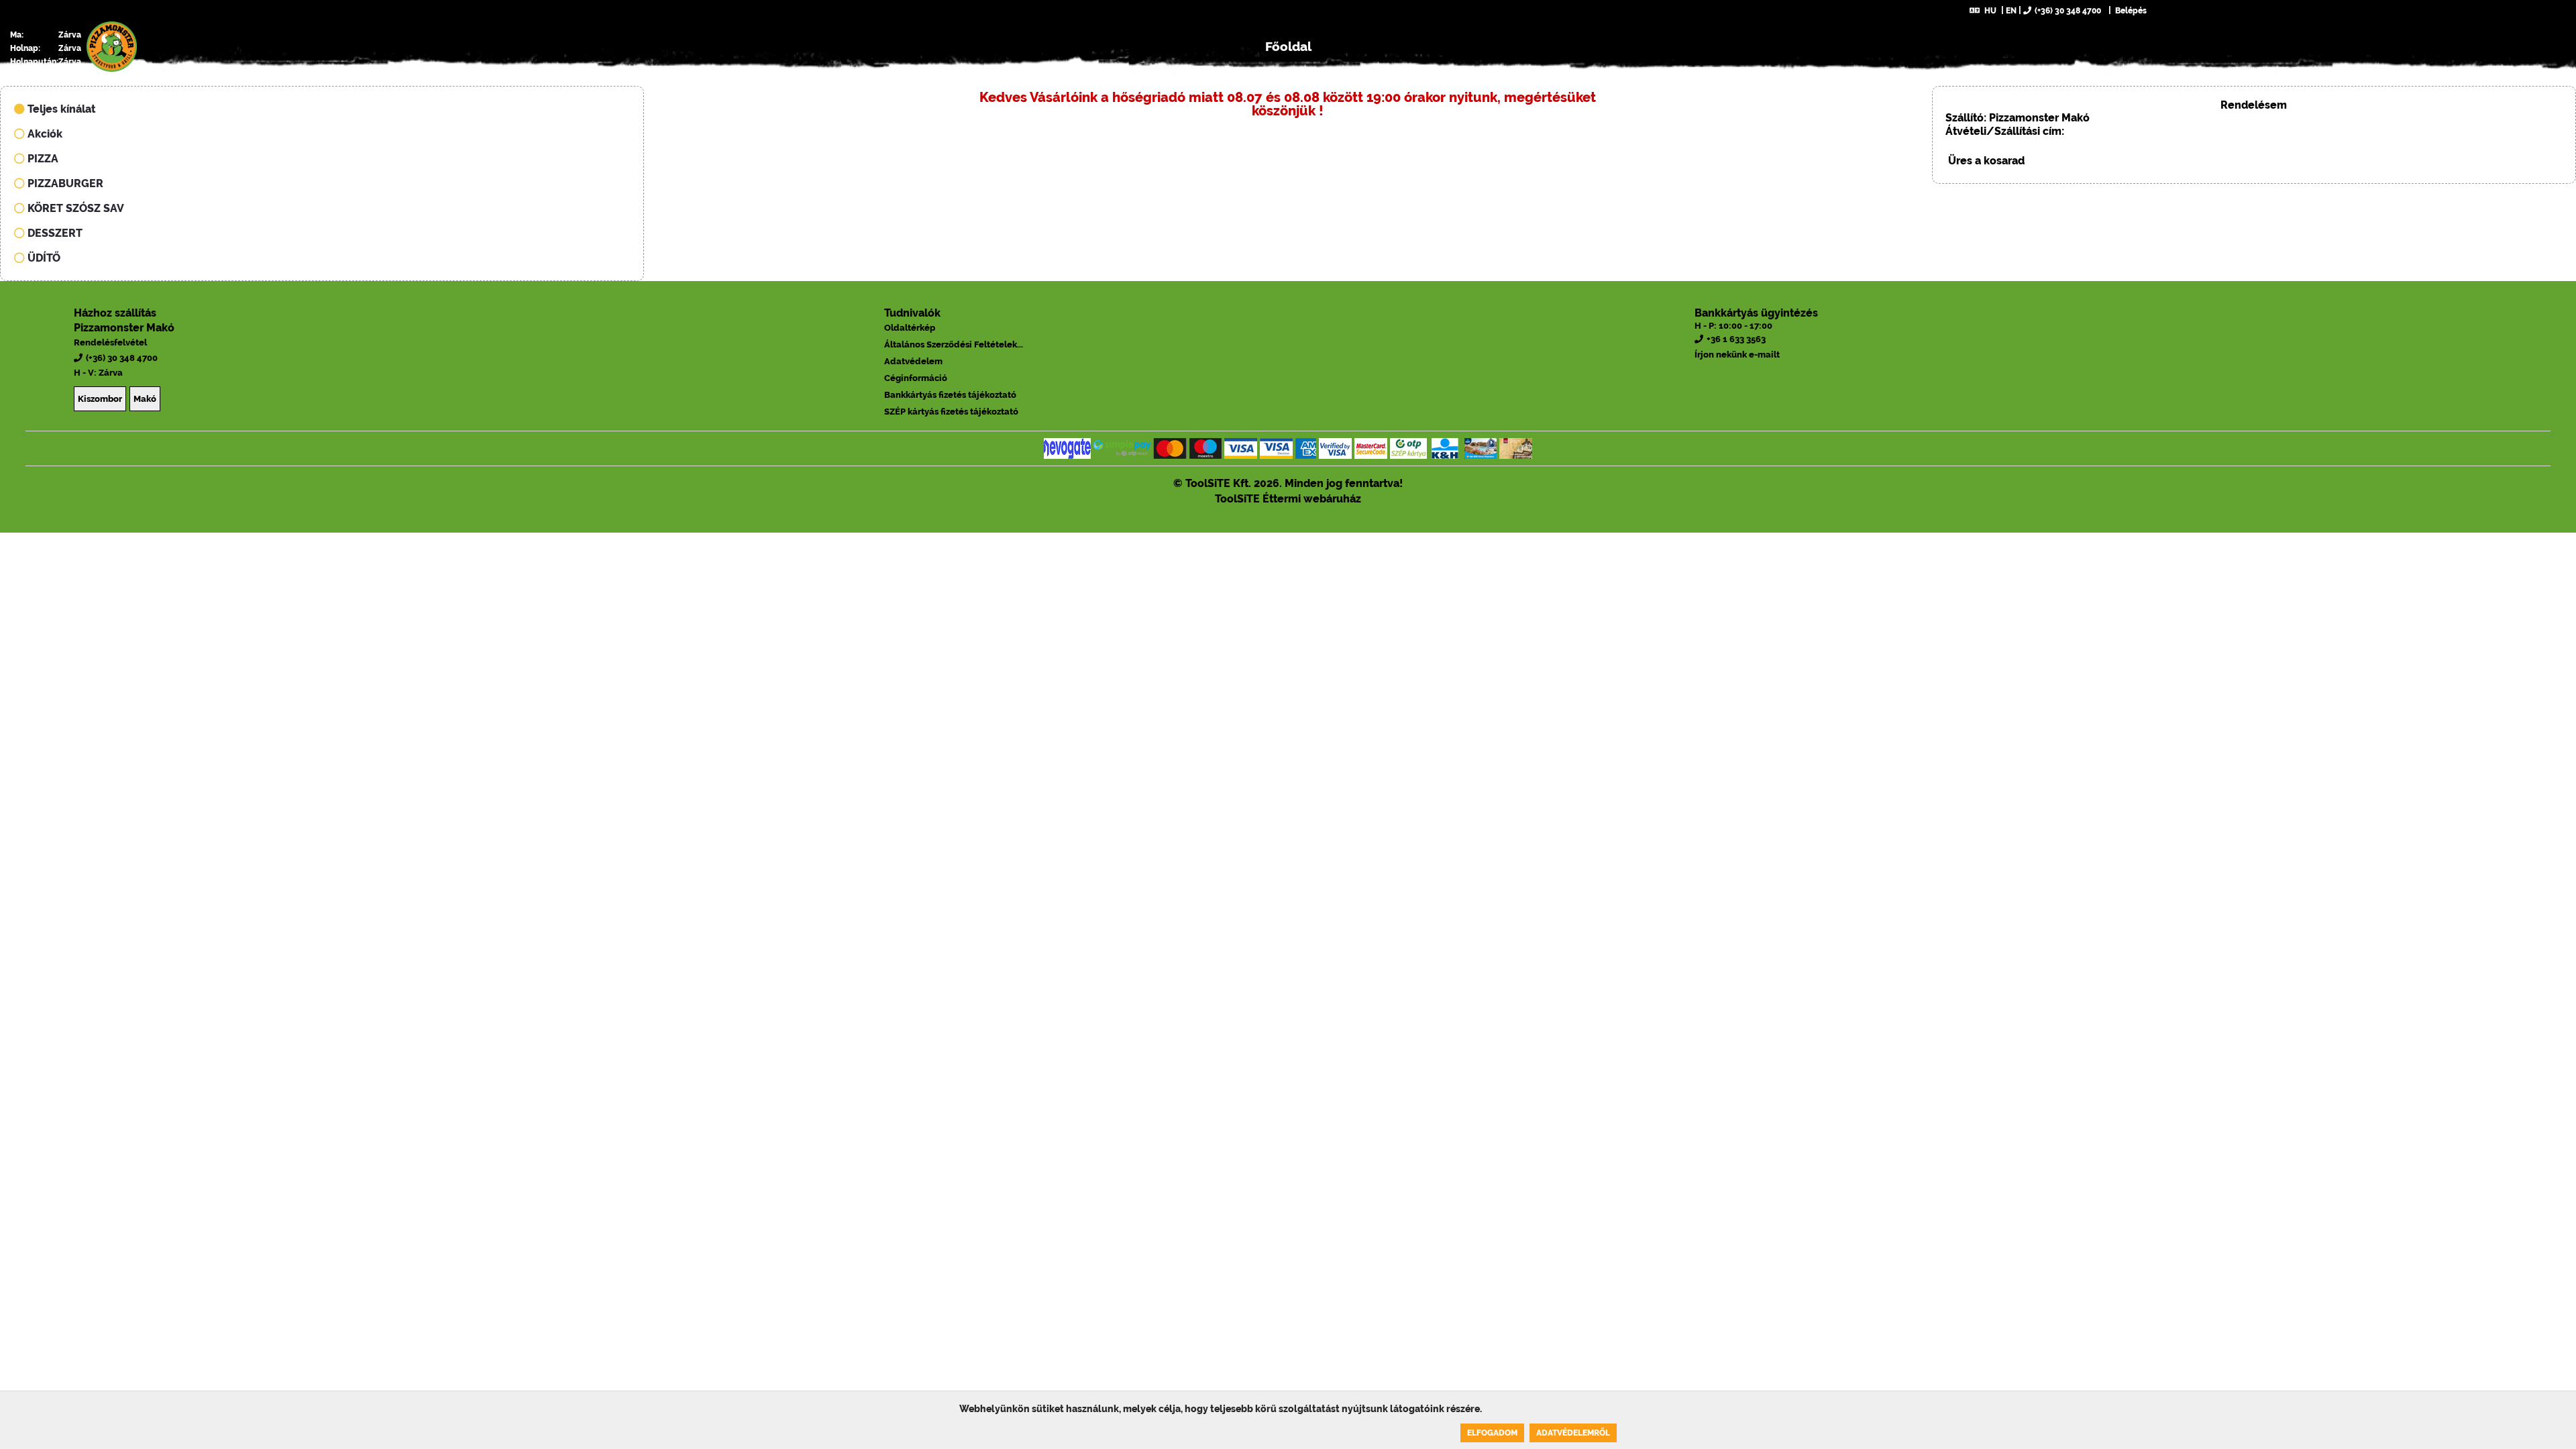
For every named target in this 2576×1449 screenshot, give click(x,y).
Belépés (2130, 11)
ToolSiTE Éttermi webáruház (1288, 499)
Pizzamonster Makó (124, 328)
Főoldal (1288, 46)
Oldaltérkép (910, 328)
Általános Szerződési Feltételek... (954, 344)
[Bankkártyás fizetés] (1067, 448)
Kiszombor (100, 399)
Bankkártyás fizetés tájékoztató (950, 395)
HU (1990, 11)
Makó (145, 399)
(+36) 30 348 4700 (2068, 11)
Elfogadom (1492, 1433)
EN (2011, 11)
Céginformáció (916, 378)
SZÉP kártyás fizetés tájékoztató (951, 412)
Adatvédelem (913, 361)
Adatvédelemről (1573, 1433)
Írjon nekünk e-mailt (1737, 355)
